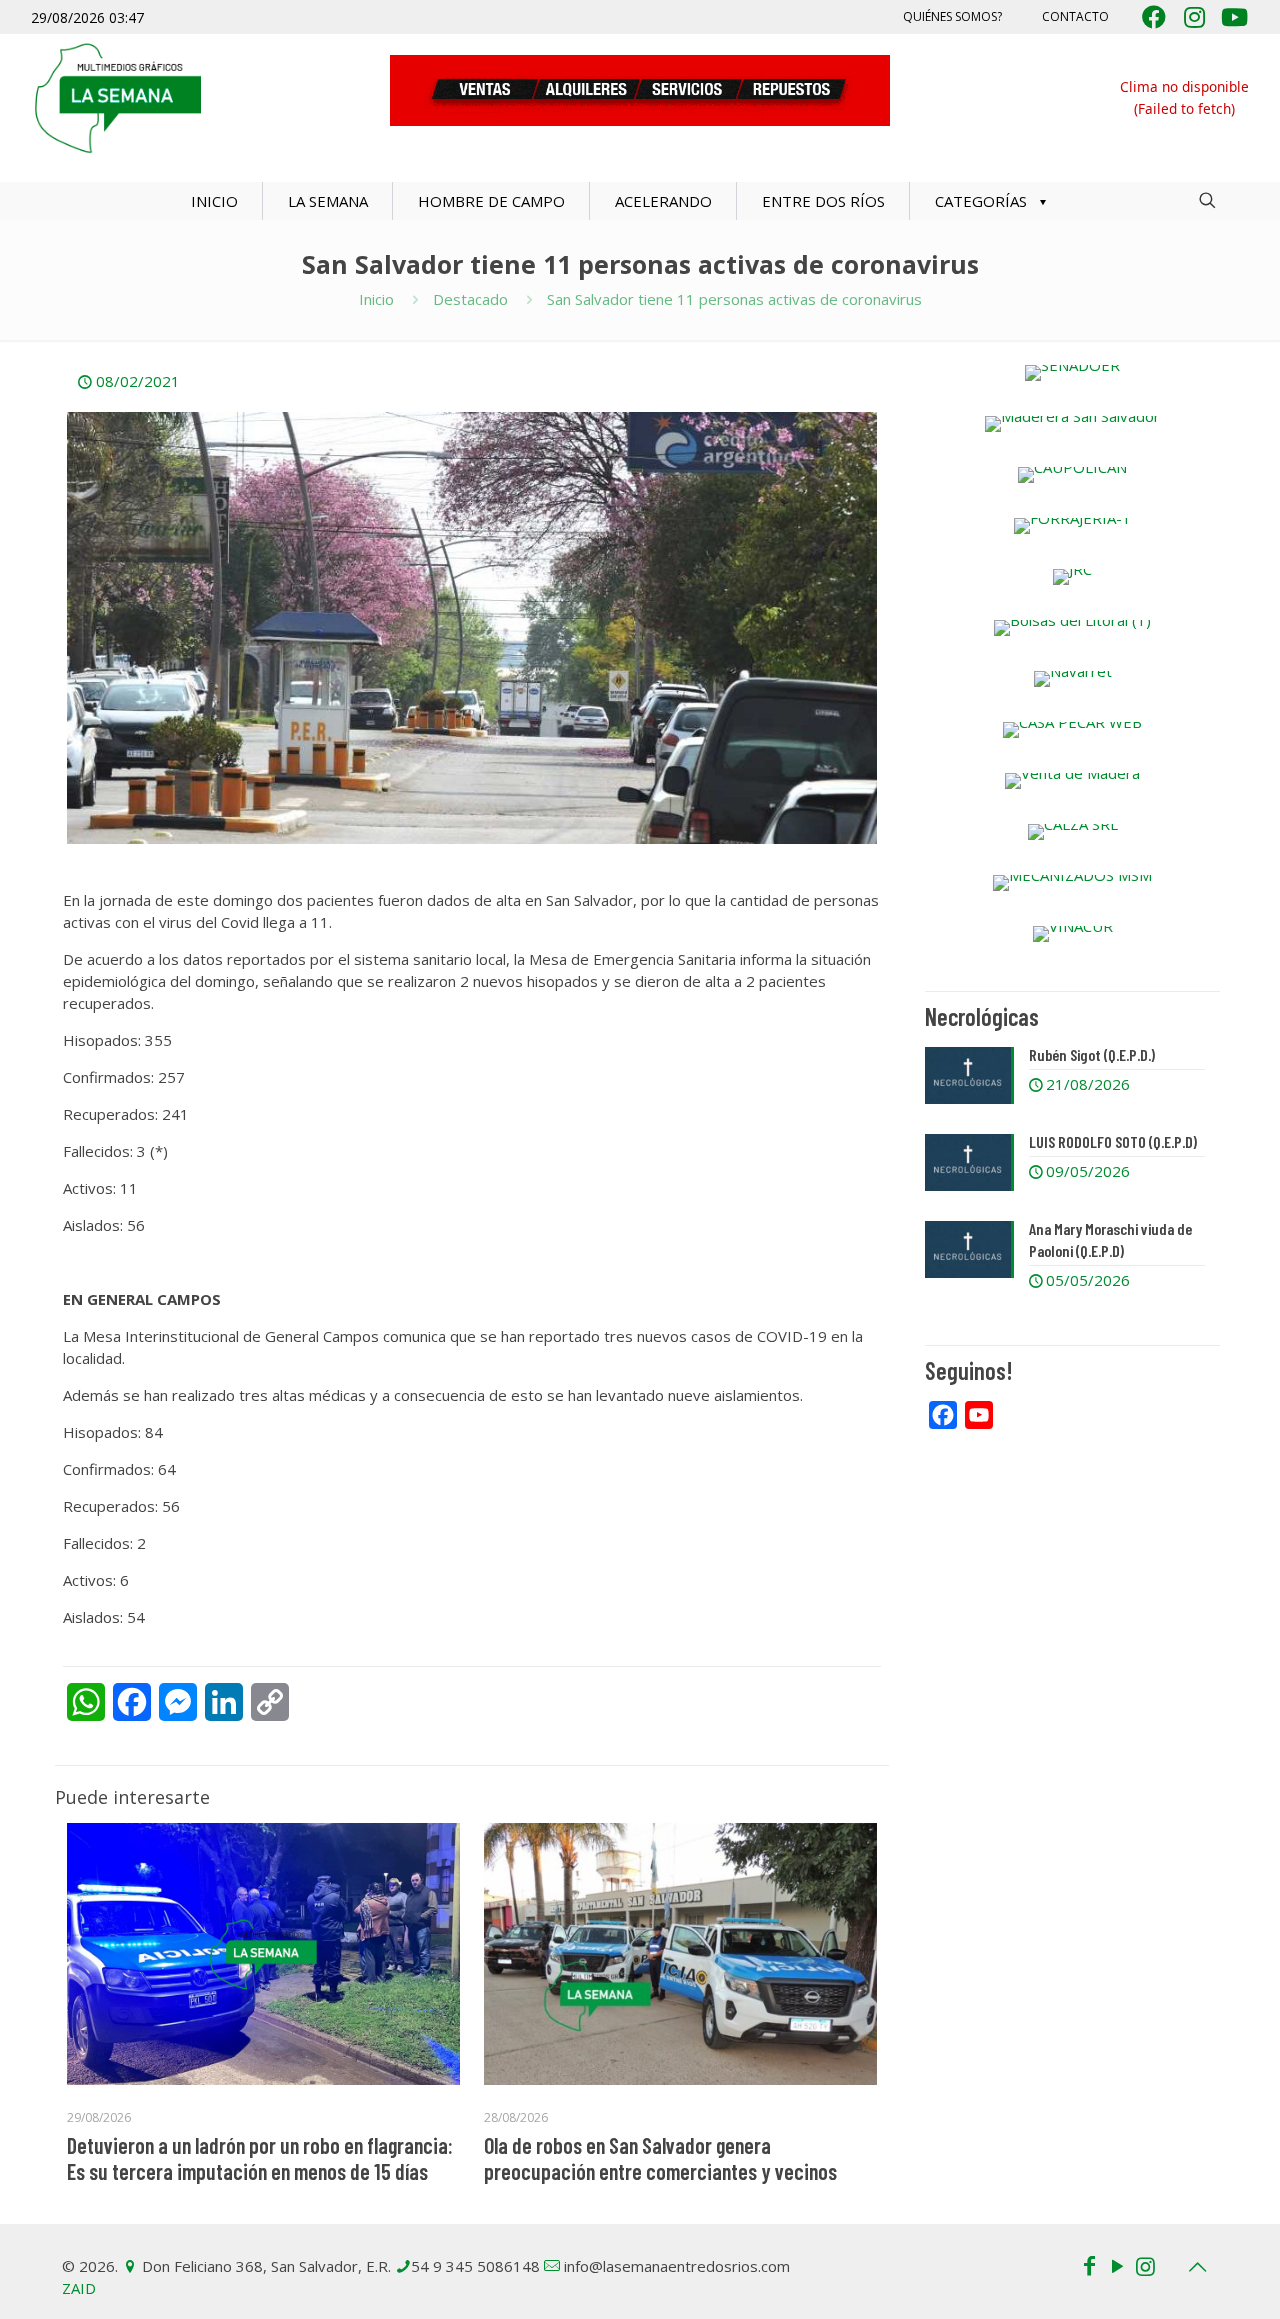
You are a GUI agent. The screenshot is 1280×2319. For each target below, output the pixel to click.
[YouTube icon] (1117, 2265)
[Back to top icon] (1197, 2267)
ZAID (79, 2288)
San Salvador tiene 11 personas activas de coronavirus (734, 299)
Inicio (376, 299)
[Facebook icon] (1089, 2265)
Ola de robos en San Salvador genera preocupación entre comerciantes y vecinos (660, 2158)
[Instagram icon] (1145, 2265)
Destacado (470, 299)
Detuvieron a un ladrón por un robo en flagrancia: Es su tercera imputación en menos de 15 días (260, 2158)
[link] (1072, 373)
